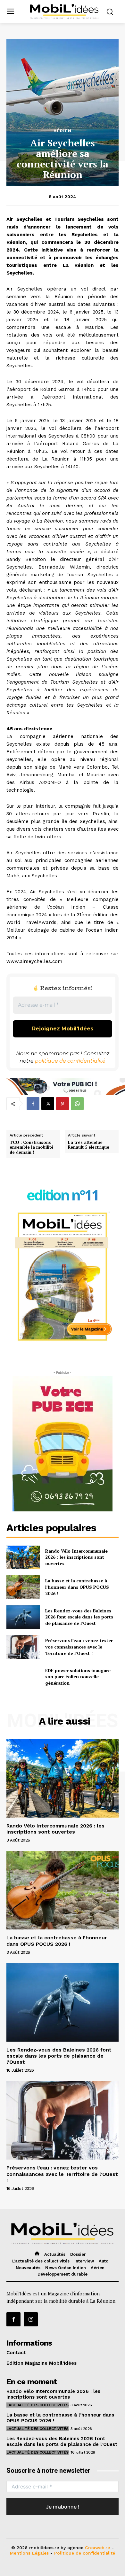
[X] (48, 1104)
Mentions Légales (29, 2553)
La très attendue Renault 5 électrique (89, 1145)
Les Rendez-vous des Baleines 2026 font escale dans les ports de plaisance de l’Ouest (79, 1617)
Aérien (63, 131)
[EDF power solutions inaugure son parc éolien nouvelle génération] (23, 1677)
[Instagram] (31, 2319)
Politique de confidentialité (85, 2553)
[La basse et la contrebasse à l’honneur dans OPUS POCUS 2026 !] (23, 1587)
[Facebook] (33, 1104)
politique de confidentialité (70, 1061)
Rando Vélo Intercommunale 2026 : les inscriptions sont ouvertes (76, 1557)
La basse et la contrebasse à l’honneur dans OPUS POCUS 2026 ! (77, 1587)
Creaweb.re (97, 2548)
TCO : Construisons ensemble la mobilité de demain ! (31, 1148)
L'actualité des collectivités (37, 2405)
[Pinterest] (63, 1104)
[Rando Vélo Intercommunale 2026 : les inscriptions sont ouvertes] (23, 1557)
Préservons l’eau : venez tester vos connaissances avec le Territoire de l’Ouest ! (79, 1647)
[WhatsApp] (77, 1104)
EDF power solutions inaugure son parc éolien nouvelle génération (78, 1677)
